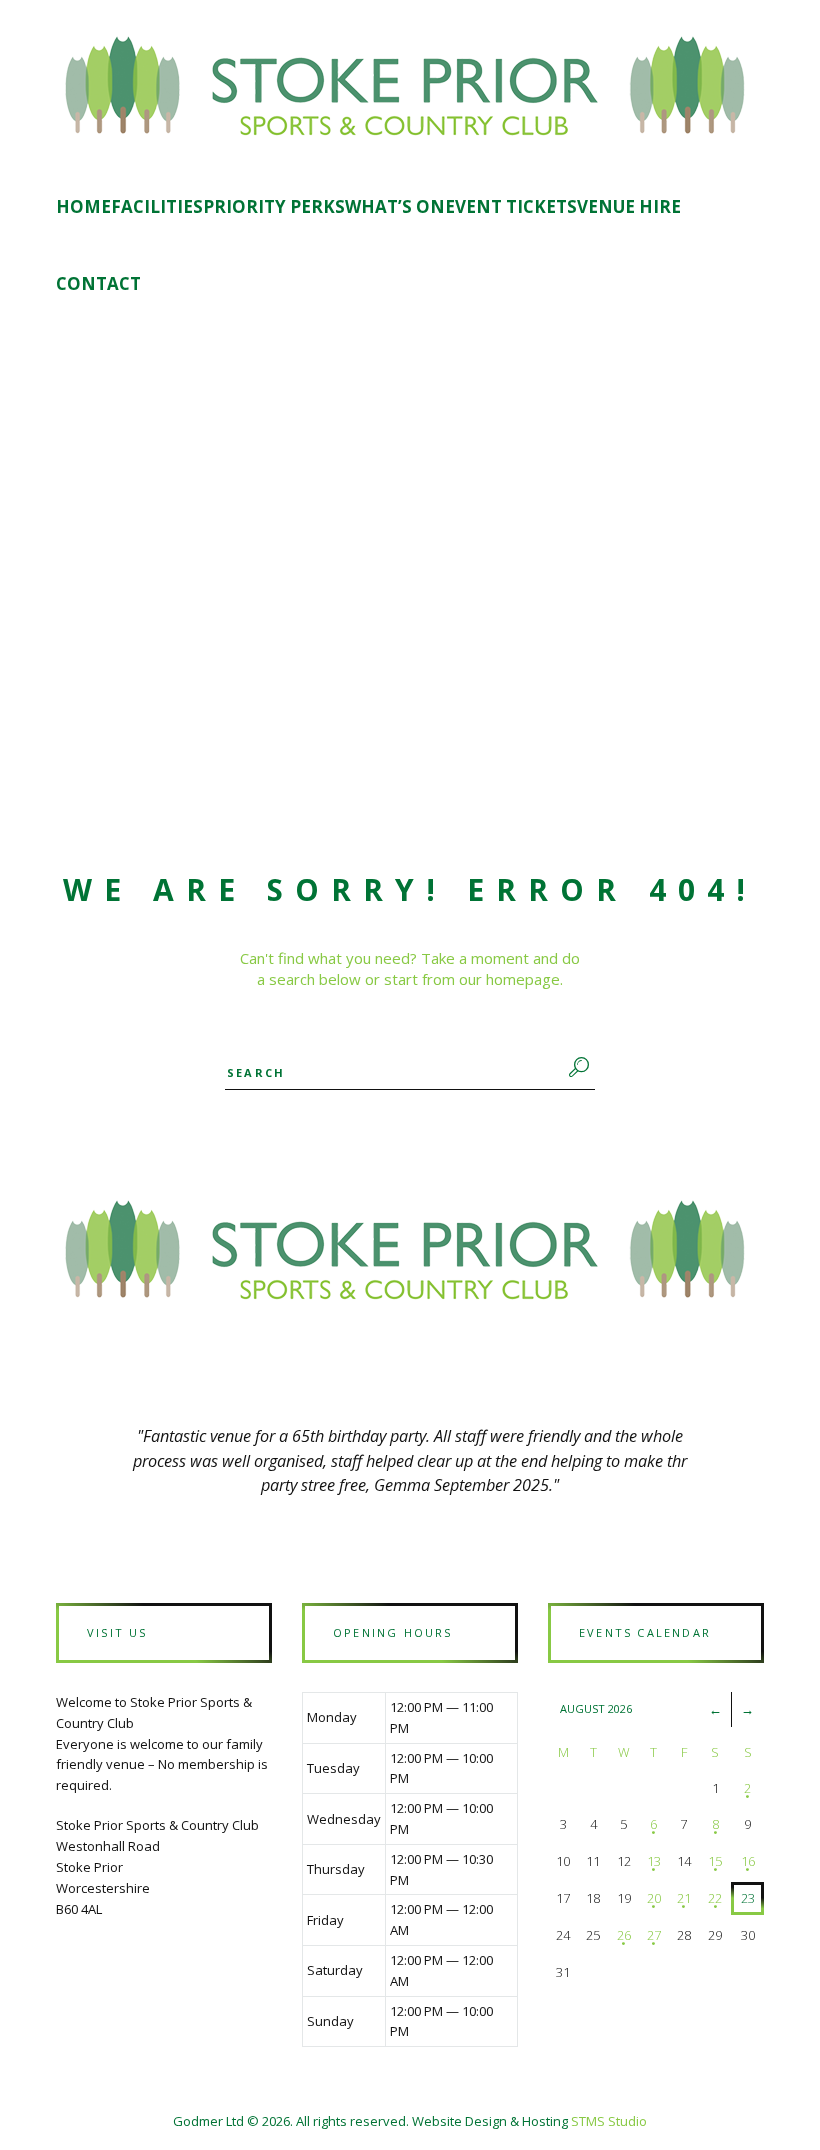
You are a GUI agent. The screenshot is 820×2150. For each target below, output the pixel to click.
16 (748, 1861)
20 (654, 1898)
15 (715, 1861)
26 (624, 1935)
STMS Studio (609, 2121)
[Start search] (575, 1067)
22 (715, 1898)
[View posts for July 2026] (715, 1709)
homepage (523, 979)
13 (654, 1861)
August (596, 1708)
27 (654, 1935)
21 (684, 1898)
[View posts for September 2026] (747, 1709)
